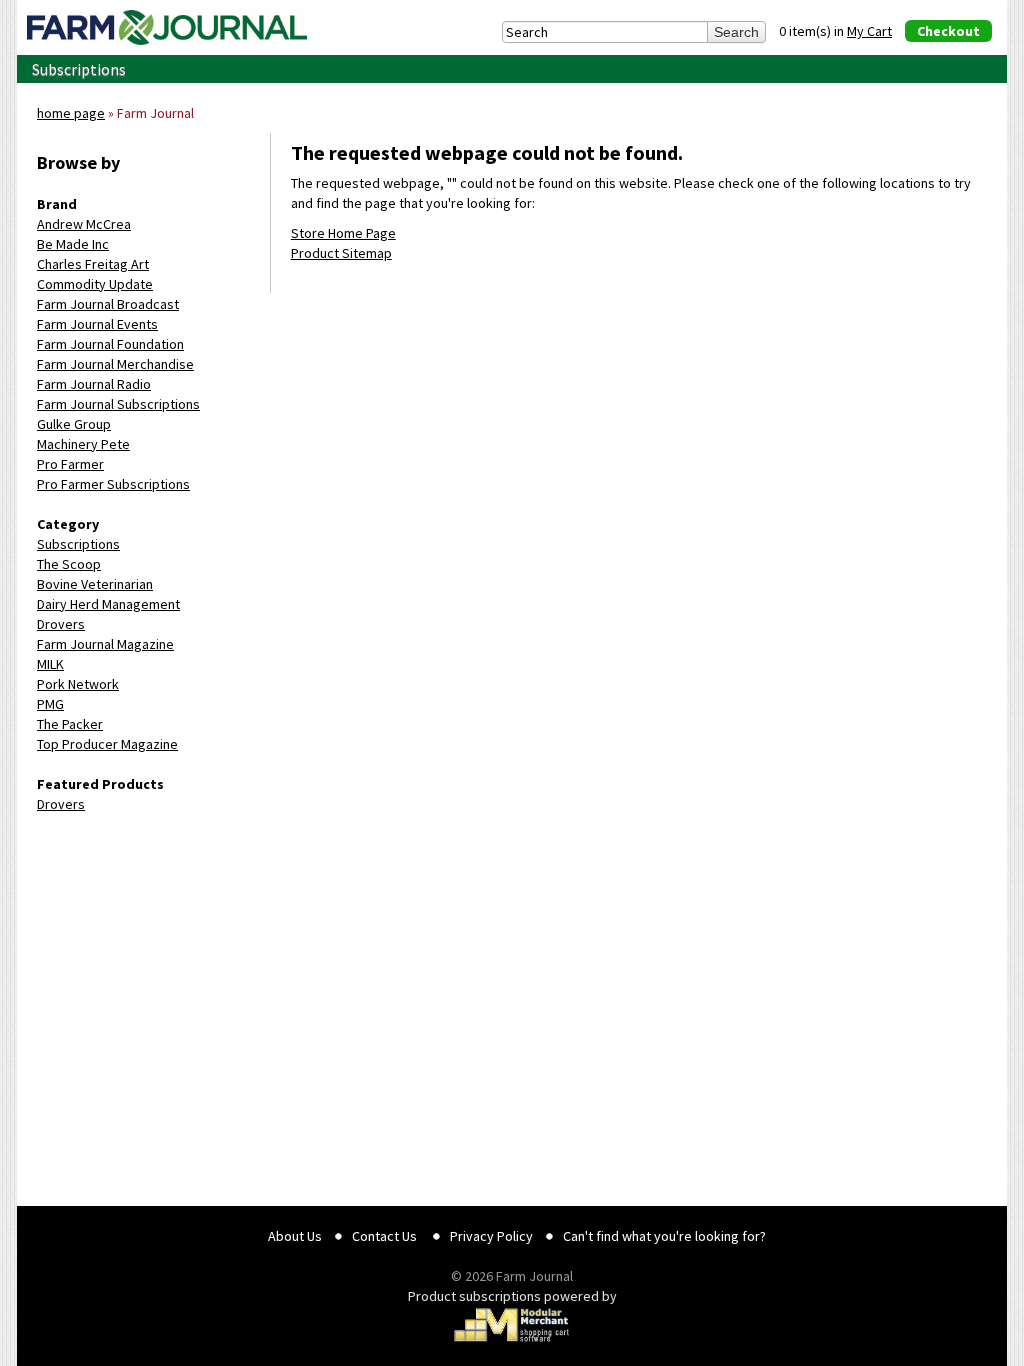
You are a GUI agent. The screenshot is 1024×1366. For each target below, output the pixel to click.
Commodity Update (95, 284)
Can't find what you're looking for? (664, 1236)
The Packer (70, 724)
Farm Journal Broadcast (108, 304)
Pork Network (78, 684)
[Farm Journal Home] (167, 27)
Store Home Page (343, 233)
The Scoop (69, 564)
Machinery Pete (83, 444)
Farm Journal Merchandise (115, 364)
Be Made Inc (73, 244)
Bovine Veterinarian (95, 584)
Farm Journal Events (97, 324)
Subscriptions (79, 69)
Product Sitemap (341, 253)
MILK (50, 664)
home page (71, 113)
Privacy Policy (491, 1236)
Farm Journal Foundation (110, 344)
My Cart (869, 31)
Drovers (61, 624)
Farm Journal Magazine (105, 644)
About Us (295, 1236)
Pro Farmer (70, 464)
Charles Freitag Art (93, 264)
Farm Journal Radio (94, 384)
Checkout (948, 31)
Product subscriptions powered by (512, 1296)
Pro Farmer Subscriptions (113, 484)
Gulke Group (74, 424)
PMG (50, 704)
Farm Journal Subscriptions (118, 404)
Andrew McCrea (84, 224)
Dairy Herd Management (108, 604)
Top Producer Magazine (107, 744)
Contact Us (384, 1236)
